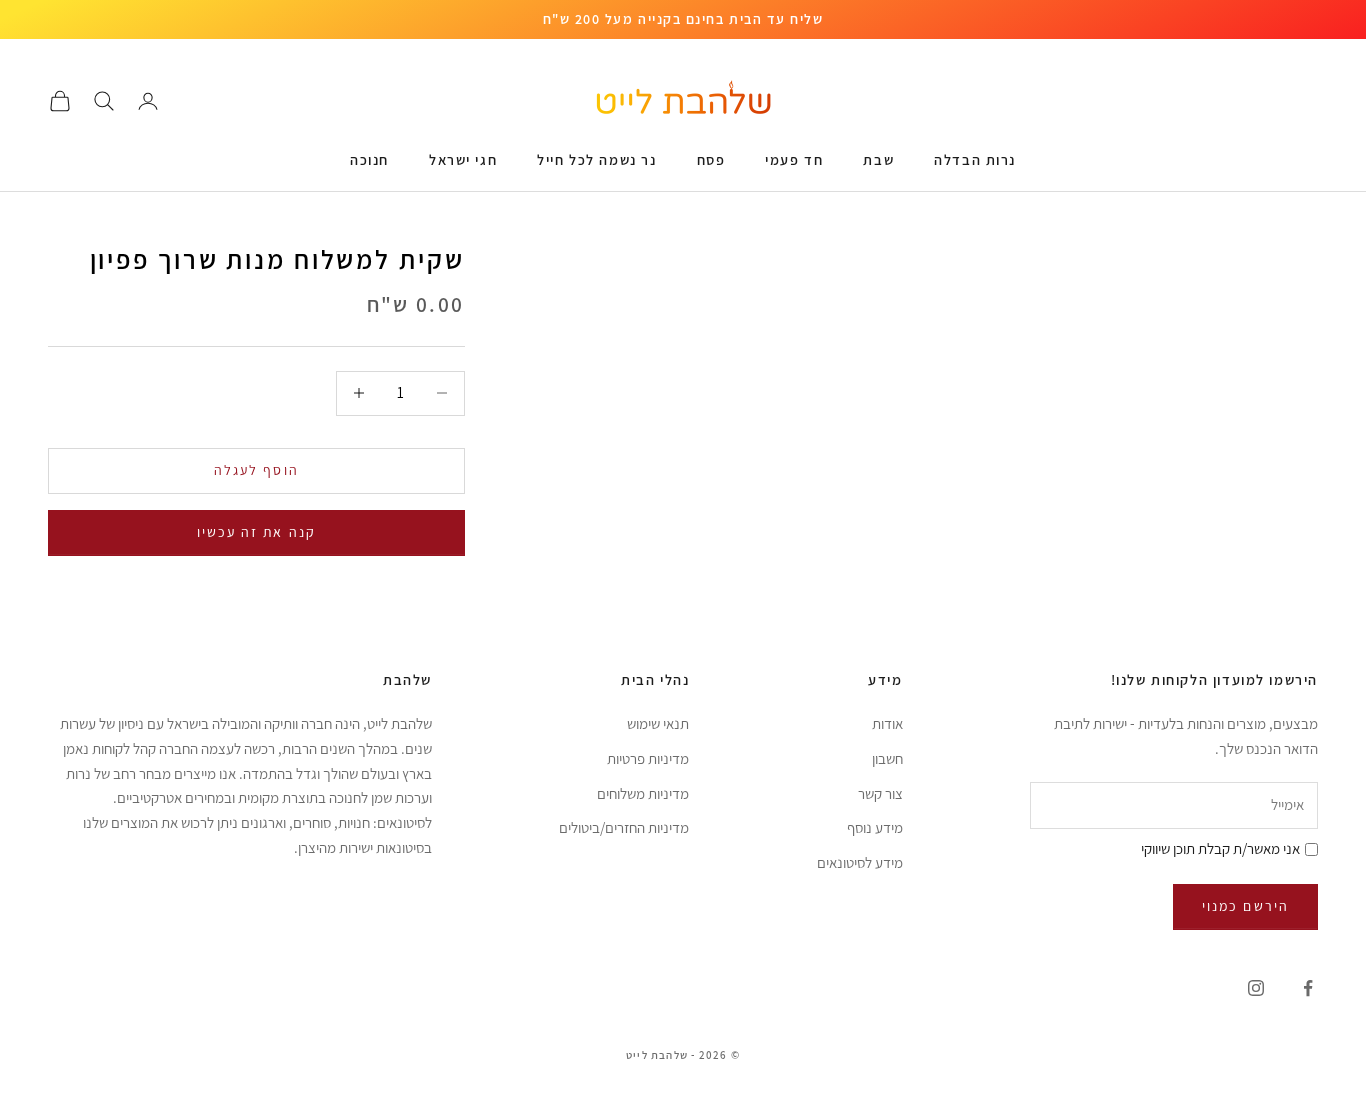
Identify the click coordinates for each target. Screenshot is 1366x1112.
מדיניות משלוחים (643, 793)
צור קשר (880, 793)
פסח (711, 159)
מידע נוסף (875, 827)
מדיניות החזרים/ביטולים (624, 827)
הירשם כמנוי (1245, 906)
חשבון (887, 758)
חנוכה (369, 159)
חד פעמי (794, 159)
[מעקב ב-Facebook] (1308, 988)
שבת (878, 159)
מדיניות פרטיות (648, 758)
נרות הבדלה (975, 159)
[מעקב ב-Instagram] (1256, 988)
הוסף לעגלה (256, 470)
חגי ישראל (463, 159)
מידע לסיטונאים (860, 862)
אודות (887, 723)
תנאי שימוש (658, 723)
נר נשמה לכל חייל (596, 159)
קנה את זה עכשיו (257, 532)
